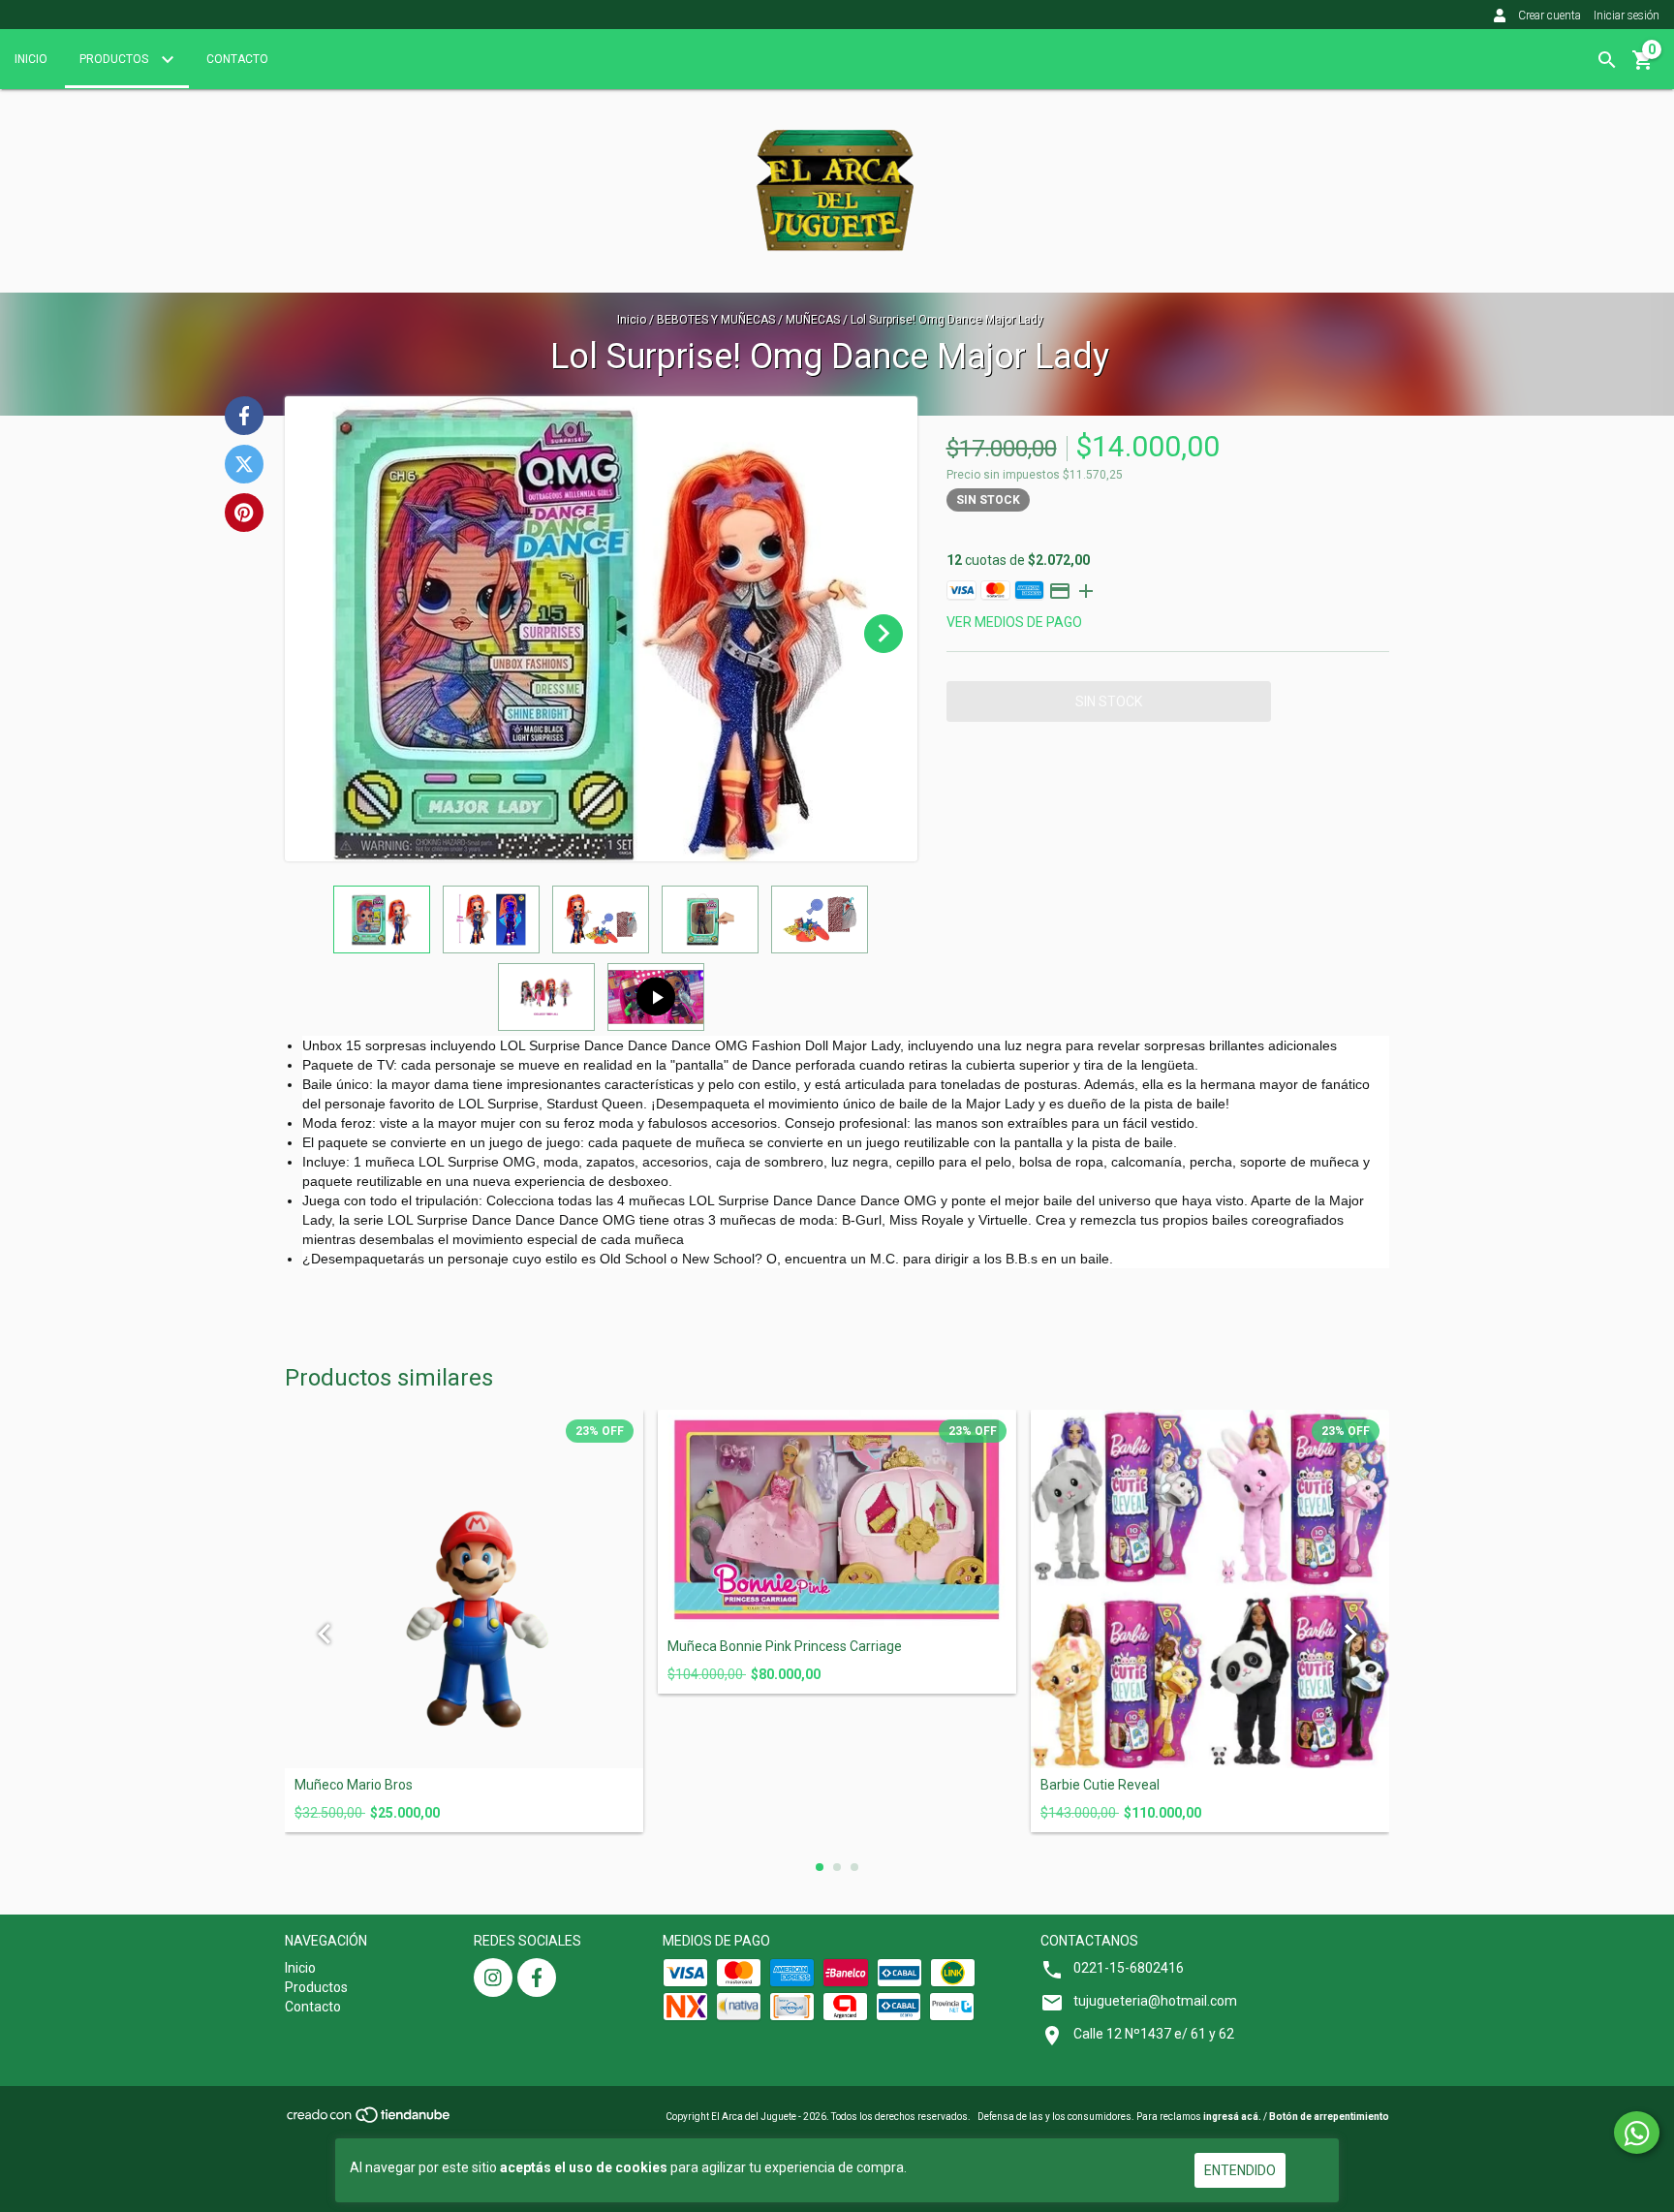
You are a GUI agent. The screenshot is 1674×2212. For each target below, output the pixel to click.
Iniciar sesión (1627, 16)
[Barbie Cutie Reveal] (1210, 1589)
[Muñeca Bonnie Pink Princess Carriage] (837, 1520)
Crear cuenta (1550, 16)
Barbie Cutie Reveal (1100, 1785)
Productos (115, 59)
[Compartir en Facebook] (244, 416)
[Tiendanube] (370, 2120)
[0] (1643, 67)
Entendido (1240, 2170)
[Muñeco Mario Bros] (464, 1589)
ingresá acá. (1232, 2117)
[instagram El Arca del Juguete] (493, 1978)
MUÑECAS (814, 320)
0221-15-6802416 (1129, 1968)
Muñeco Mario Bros (354, 1785)
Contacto (237, 59)
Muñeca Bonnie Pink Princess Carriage (785, 1647)
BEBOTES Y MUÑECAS (717, 320)
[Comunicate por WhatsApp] (1637, 2133)
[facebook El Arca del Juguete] (537, 1978)
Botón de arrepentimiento (1329, 2117)
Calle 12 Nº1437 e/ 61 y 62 (1154, 2034)
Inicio (31, 59)
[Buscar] (1607, 60)
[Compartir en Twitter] (244, 464)
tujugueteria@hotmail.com (1155, 2001)
